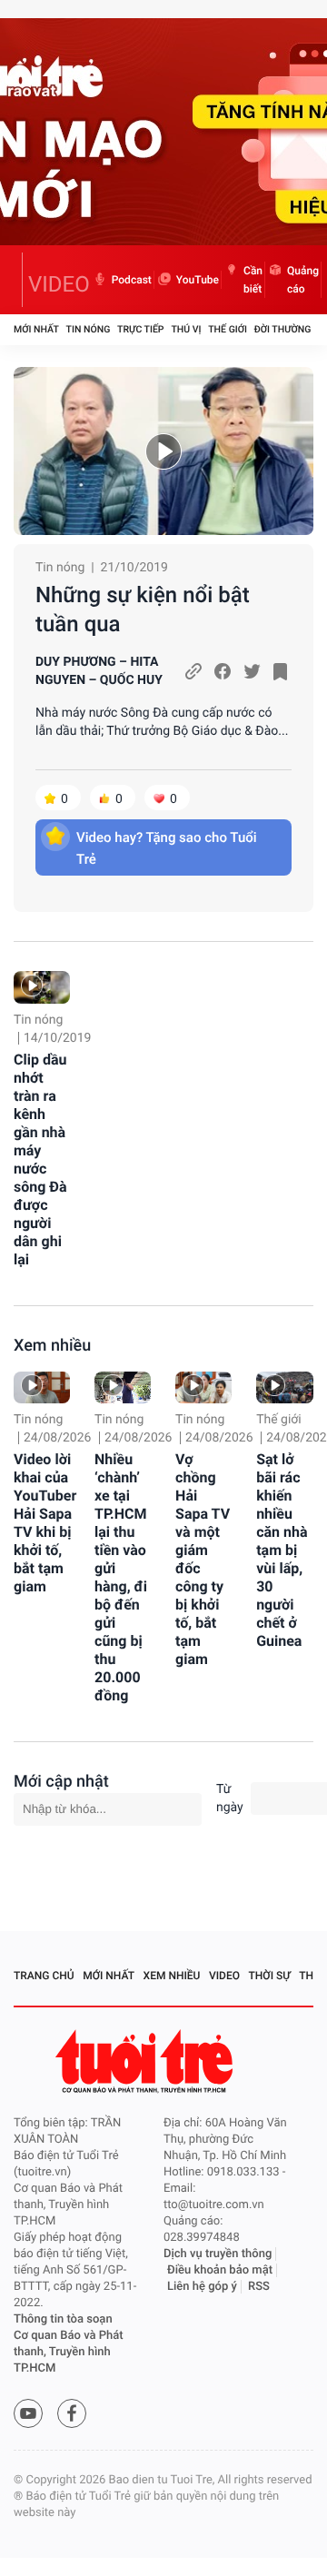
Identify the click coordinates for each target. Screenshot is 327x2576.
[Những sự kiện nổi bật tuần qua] (163, 451)
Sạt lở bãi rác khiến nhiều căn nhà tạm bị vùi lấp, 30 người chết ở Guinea (282, 1550)
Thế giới (228, 329)
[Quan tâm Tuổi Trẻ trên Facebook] (72, 2413)
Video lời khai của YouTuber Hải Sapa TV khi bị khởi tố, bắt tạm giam (45, 1523)
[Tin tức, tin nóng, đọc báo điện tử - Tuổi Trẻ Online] (18, 280)
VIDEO (59, 284)
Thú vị (186, 329)
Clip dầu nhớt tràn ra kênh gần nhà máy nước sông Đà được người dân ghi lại (40, 1159)
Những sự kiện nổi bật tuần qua (143, 609)
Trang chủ (44, 1976)
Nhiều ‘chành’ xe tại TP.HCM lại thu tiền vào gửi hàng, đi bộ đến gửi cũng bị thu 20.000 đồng (121, 1577)
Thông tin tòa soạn (63, 2319)
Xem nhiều (52, 1346)
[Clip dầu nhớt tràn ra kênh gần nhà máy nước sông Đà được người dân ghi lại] (42, 987)
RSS (259, 2287)
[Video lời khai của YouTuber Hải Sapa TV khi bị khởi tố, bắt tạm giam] (42, 1387)
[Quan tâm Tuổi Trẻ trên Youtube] (28, 2413)
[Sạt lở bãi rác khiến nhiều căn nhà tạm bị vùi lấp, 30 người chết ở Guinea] (284, 1387)
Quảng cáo (303, 280)
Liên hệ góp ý (202, 2287)
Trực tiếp (140, 329)
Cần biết (253, 280)
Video (224, 1976)
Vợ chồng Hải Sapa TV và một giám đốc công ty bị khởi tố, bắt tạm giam (203, 1559)
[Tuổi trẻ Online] (146, 2061)
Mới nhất (36, 329)
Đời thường (283, 329)
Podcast (132, 280)
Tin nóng (89, 329)
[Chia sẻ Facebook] (223, 671)
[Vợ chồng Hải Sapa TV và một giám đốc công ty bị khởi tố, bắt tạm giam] (203, 1387)
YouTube (198, 280)
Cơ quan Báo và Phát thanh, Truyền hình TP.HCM (69, 2352)
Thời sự (270, 1976)
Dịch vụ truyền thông (218, 2254)
